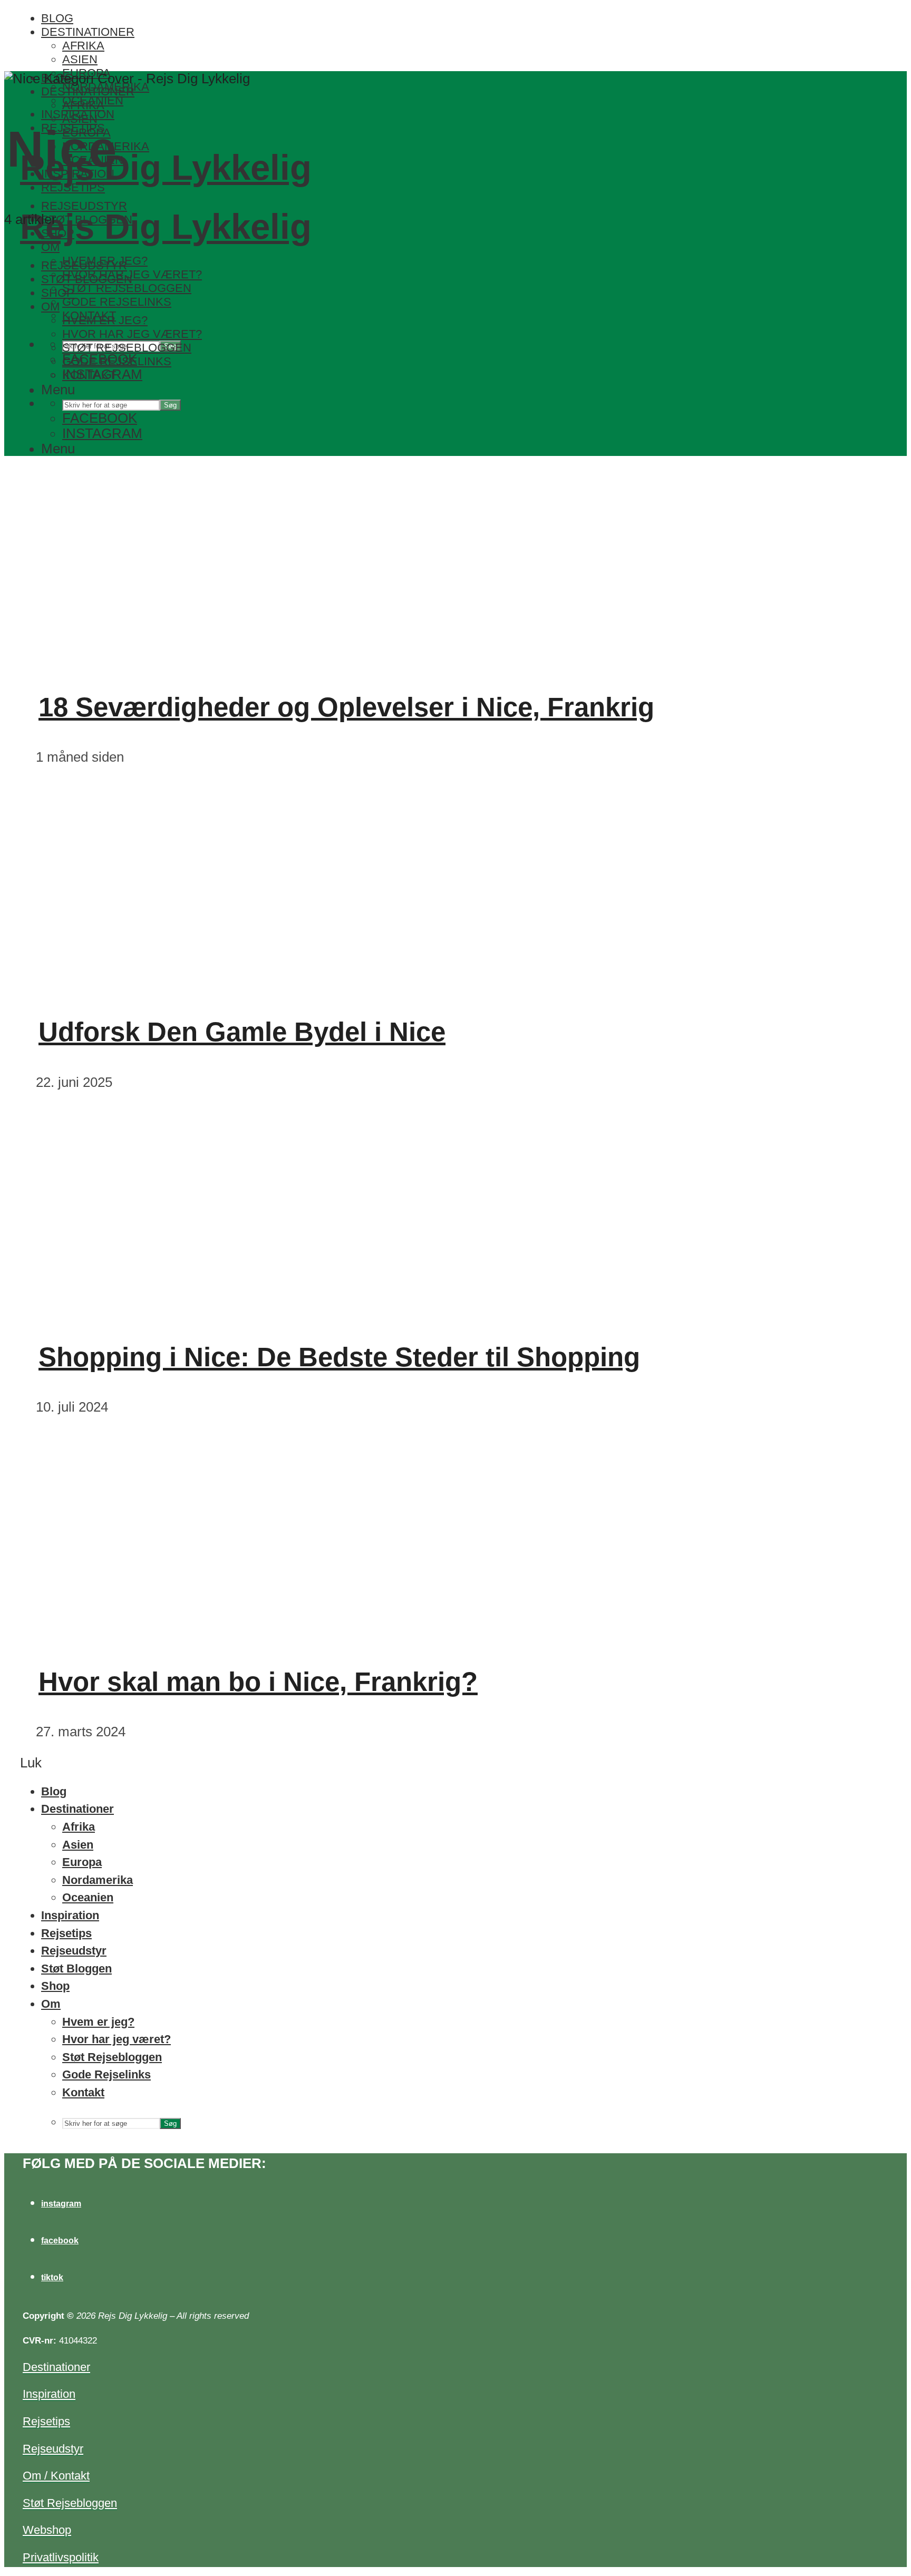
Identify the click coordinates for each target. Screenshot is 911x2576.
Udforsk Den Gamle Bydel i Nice (242, 1032)
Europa (82, 1862)
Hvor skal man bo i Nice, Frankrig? (258, 1682)
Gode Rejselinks (117, 302)
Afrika (83, 46)
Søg (170, 405)
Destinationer (88, 32)
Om (50, 247)
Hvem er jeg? (105, 320)
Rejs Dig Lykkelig (166, 167)
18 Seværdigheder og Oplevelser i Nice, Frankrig (346, 707)
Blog (57, 18)
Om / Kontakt (56, 2476)
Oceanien (88, 1897)
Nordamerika (98, 1880)
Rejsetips (73, 187)
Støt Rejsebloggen (127, 288)
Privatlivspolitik (61, 2557)
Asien (80, 59)
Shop (58, 293)
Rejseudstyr (84, 265)
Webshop (47, 2530)
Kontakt (89, 375)
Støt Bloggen (87, 279)
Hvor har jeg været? (132, 334)
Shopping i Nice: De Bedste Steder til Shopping (339, 1357)
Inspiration (70, 1915)
